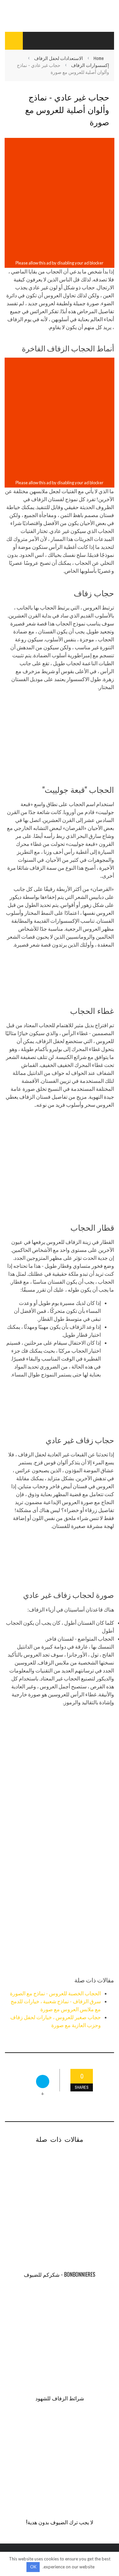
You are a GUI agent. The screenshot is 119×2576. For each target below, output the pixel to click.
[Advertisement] (59, 199)
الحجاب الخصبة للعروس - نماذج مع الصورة (55, 1993)
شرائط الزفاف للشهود (60, 2398)
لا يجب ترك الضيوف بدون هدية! (60, 2522)
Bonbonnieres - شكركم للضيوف (59, 2274)
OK (33, 2567)
